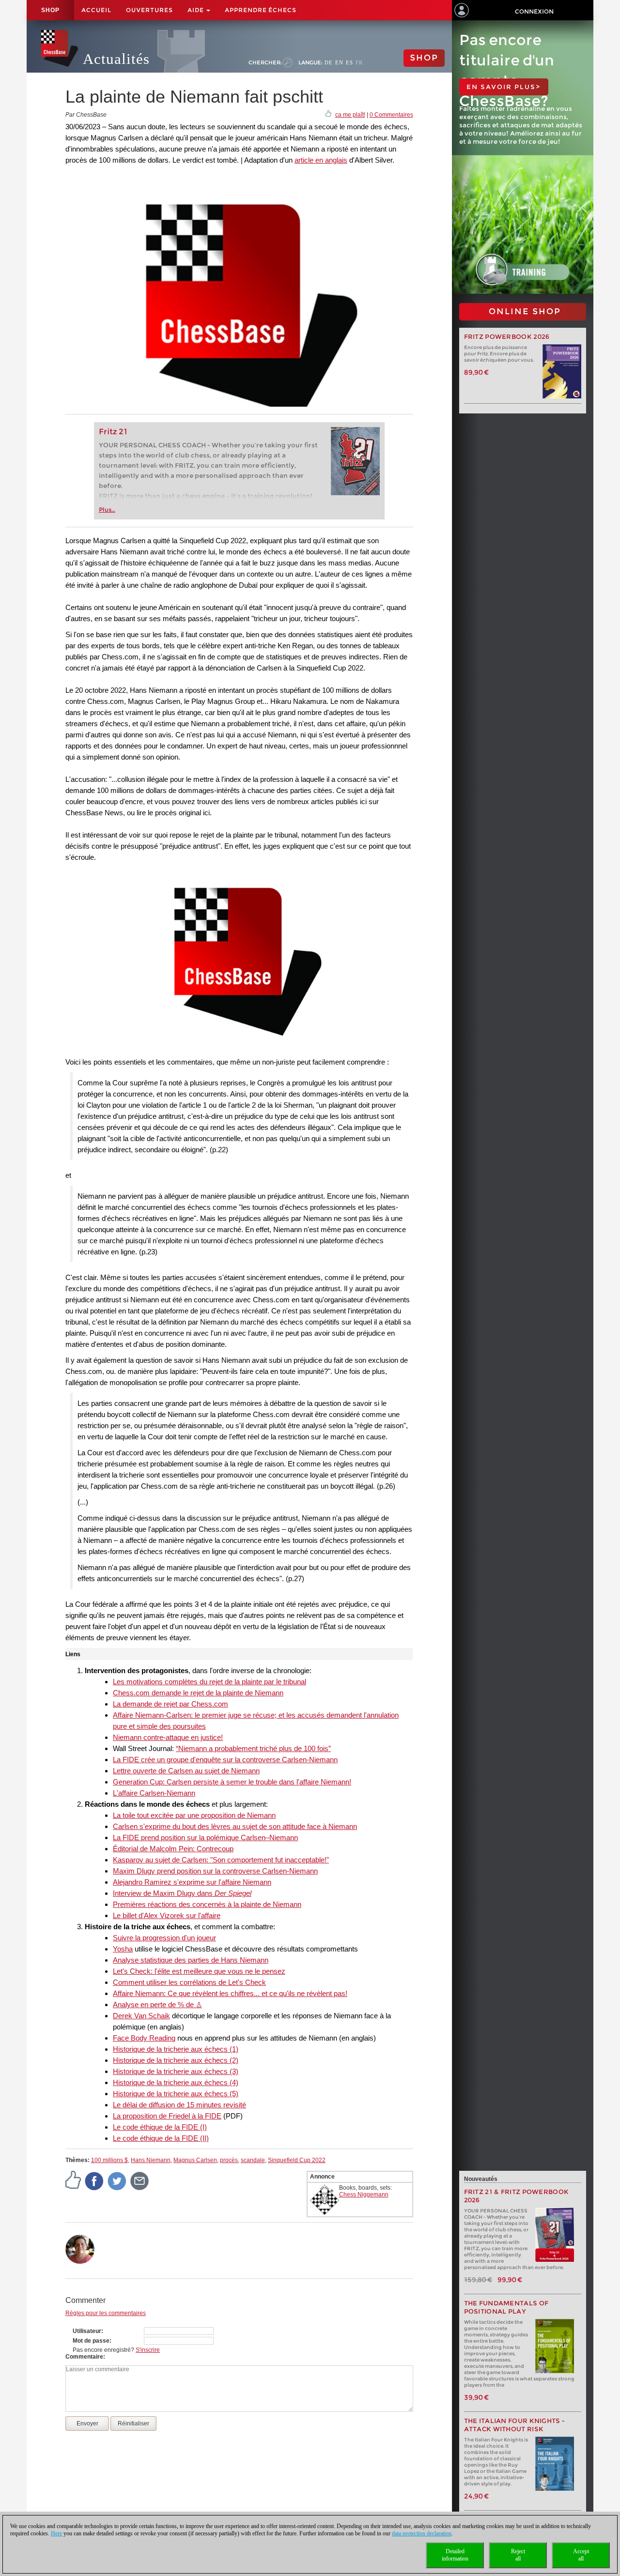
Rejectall (518, 2555)
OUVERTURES (149, 10)
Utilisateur (87, 2331)
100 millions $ (109, 2160)
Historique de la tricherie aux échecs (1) (176, 2049)
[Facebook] (94, 2180)
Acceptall (581, 2555)
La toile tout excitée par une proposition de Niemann (194, 1815)
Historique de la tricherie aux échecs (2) (176, 2060)
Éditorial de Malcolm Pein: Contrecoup (173, 1849)
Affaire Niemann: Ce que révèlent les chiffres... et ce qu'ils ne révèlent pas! (230, 1993)
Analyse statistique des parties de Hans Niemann (191, 1960)
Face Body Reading (144, 2038)
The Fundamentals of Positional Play (506, 2307)
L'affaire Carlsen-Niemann (154, 1793)
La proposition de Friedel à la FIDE (167, 2116)
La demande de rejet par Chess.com (170, 1704)
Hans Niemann (151, 2160)
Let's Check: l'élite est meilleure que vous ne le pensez (199, 1971)
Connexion (534, 11)
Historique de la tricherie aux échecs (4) (176, 2082)
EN (339, 62)
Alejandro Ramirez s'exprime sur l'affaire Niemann (192, 1882)
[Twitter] (117, 2180)
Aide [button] (196, 10)
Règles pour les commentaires (106, 2313)
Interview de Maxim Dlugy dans (182, 1893)
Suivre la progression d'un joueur (164, 1938)
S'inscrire (148, 2350)
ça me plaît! (350, 115)
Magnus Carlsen (195, 2160)
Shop (50, 10)
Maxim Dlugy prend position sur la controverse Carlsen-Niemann (215, 1871)
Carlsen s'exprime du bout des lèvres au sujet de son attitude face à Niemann (235, 1826)
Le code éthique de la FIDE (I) (160, 2127)
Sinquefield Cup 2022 (297, 2160)
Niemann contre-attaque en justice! (168, 1737)
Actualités (116, 59)
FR (359, 62)
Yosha (123, 1949)
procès (229, 2160)
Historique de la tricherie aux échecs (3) (176, 2071)
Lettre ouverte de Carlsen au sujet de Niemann (186, 1771)
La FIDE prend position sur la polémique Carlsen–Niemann (205, 1837)
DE (329, 62)
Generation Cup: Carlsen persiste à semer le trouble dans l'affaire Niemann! (232, 1782)
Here (56, 2533)
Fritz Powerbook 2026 (507, 337)
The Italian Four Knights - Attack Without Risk (515, 2425)
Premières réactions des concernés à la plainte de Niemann (207, 1904)
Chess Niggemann (364, 2195)
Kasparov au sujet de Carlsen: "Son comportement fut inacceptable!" (221, 1860)
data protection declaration (422, 2533)
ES (349, 62)
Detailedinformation (455, 2555)
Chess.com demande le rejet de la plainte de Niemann (198, 1693)
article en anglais (321, 160)
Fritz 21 (113, 432)
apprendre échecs (261, 10)
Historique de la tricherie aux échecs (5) (176, 2094)
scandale (253, 2160)
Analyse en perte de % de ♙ (157, 2004)
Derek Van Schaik (141, 2016)
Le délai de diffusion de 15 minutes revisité (179, 2105)
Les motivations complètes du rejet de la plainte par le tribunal (209, 1682)
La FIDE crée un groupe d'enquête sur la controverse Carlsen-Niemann (225, 1760)
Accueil (96, 10)
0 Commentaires (391, 115)
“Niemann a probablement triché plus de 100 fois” (253, 1748)
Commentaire (84, 2357)
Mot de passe (91, 2341)
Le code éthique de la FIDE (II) (161, 2138)
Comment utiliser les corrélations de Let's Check (189, 1982)
